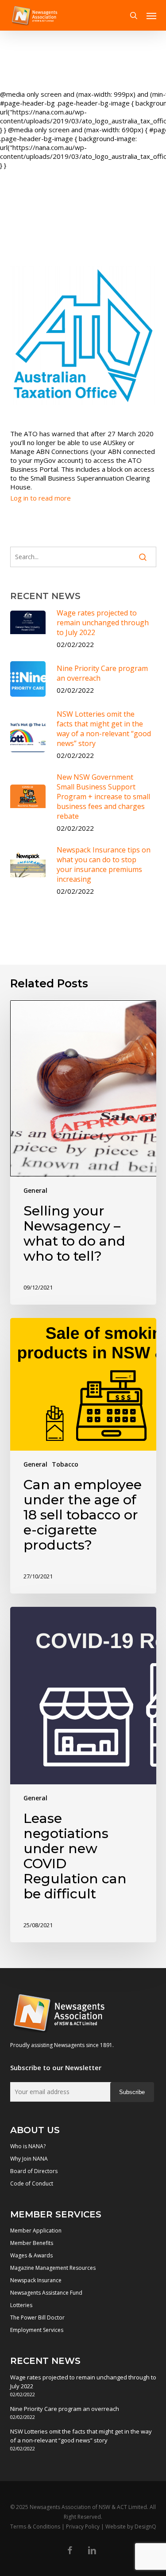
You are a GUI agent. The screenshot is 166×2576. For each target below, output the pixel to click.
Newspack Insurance (36, 2280)
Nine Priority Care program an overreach (65, 2409)
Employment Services (37, 2330)
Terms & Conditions (35, 2527)
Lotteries (21, 2305)
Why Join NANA (29, 2159)
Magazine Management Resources (53, 2268)
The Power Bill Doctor (37, 2318)
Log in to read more (41, 498)
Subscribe (132, 2092)
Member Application (36, 2231)
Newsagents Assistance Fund (46, 2293)
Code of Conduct (32, 2183)
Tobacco (65, 1464)
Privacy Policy (83, 2527)
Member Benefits (32, 2243)
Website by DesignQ (131, 2527)
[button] (151, 16)
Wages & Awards (31, 2255)
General (35, 1190)
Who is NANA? (28, 2146)
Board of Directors (34, 2171)
